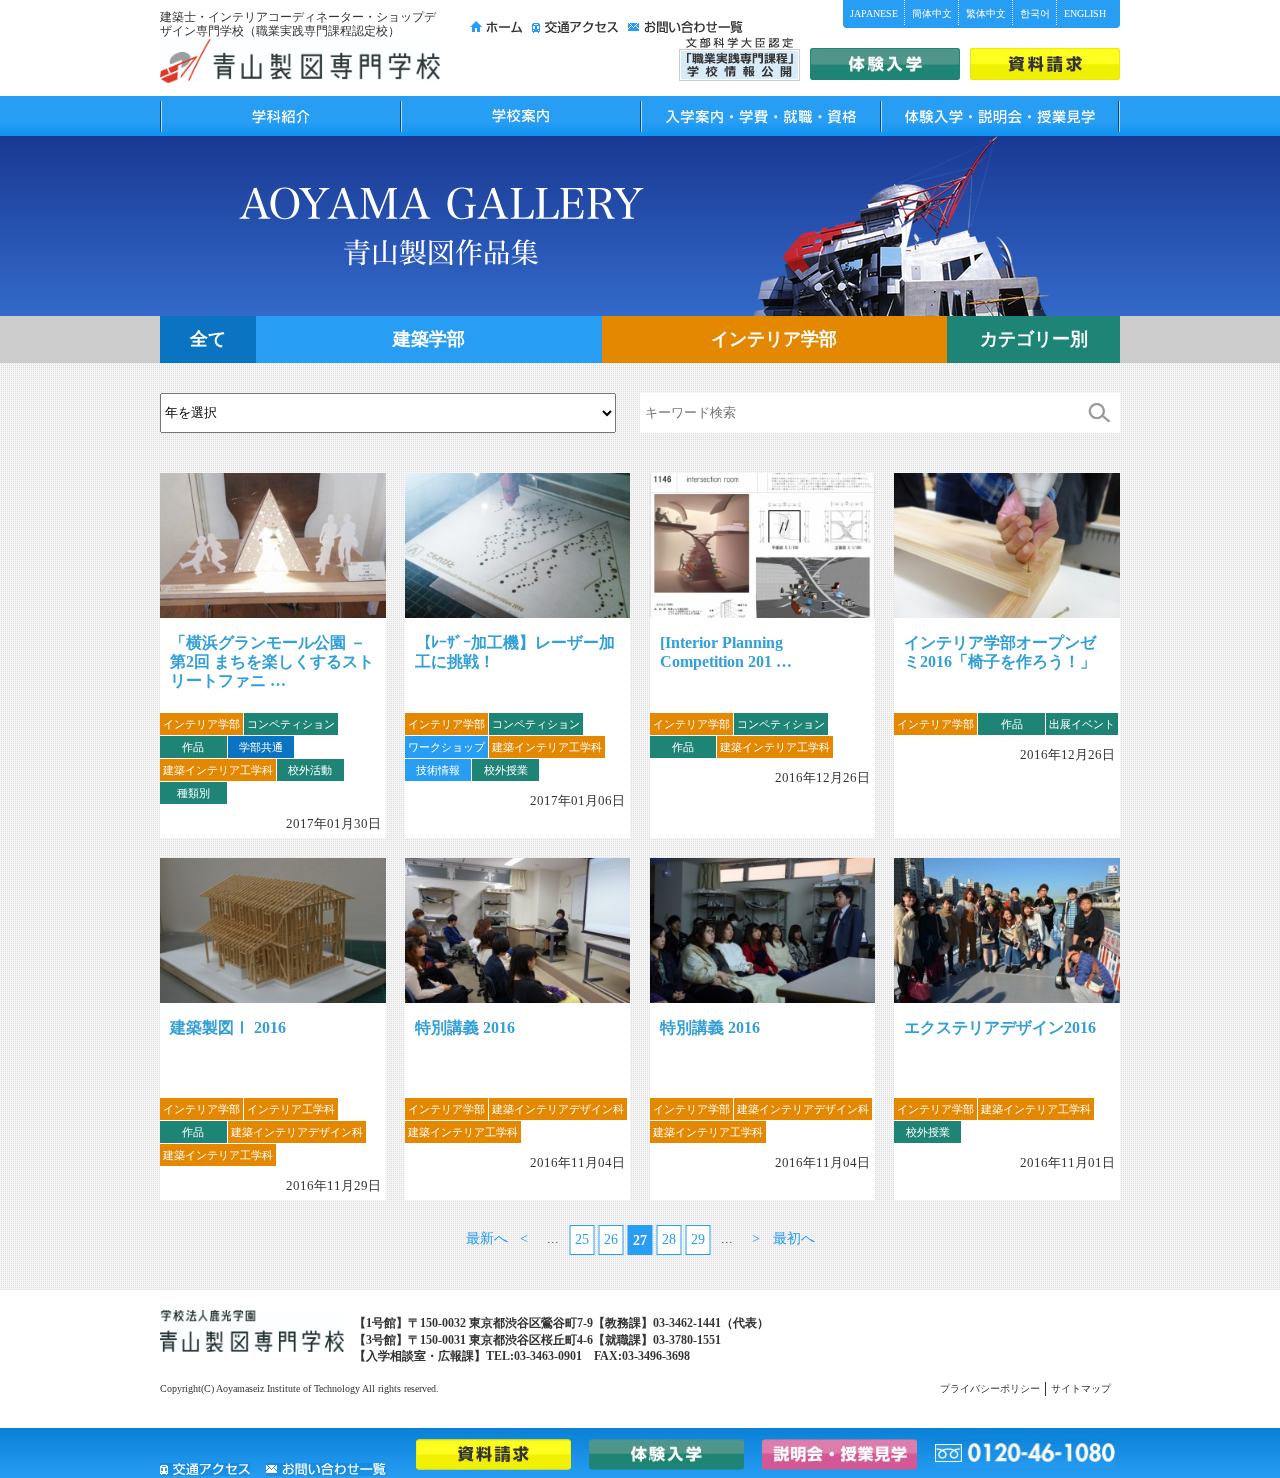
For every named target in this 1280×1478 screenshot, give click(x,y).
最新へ (487, 1238)
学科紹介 (280, 116)
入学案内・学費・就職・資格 (760, 116)
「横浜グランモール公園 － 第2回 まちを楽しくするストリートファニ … (272, 661)
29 (698, 1239)
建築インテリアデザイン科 (297, 1132)
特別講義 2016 (465, 1027)
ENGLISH (1085, 13)
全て (208, 339)
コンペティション (291, 724)
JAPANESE (874, 13)
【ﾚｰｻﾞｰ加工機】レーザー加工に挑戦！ (515, 652)
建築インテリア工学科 (218, 770)
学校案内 (520, 116)
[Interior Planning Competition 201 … (726, 652)
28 (669, 1239)
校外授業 (506, 770)
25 (582, 1239)
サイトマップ (1081, 1388)
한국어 (1035, 13)
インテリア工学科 (291, 1109)
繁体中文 (986, 13)
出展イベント (1082, 724)
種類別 (193, 793)
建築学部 (429, 339)
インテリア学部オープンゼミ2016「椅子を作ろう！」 (1000, 652)
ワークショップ (446, 747)
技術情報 (438, 770)
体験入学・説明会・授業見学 (1000, 116)
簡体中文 (932, 13)
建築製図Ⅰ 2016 (228, 1027)
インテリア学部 (774, 339)
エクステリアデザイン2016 (1000, 1027)
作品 (193, 747)
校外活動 (310, 770)
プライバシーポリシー (990, 1388)
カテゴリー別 (1034, 339)
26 (611, 1239)
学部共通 (261, 747)
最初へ (794, 1238)
